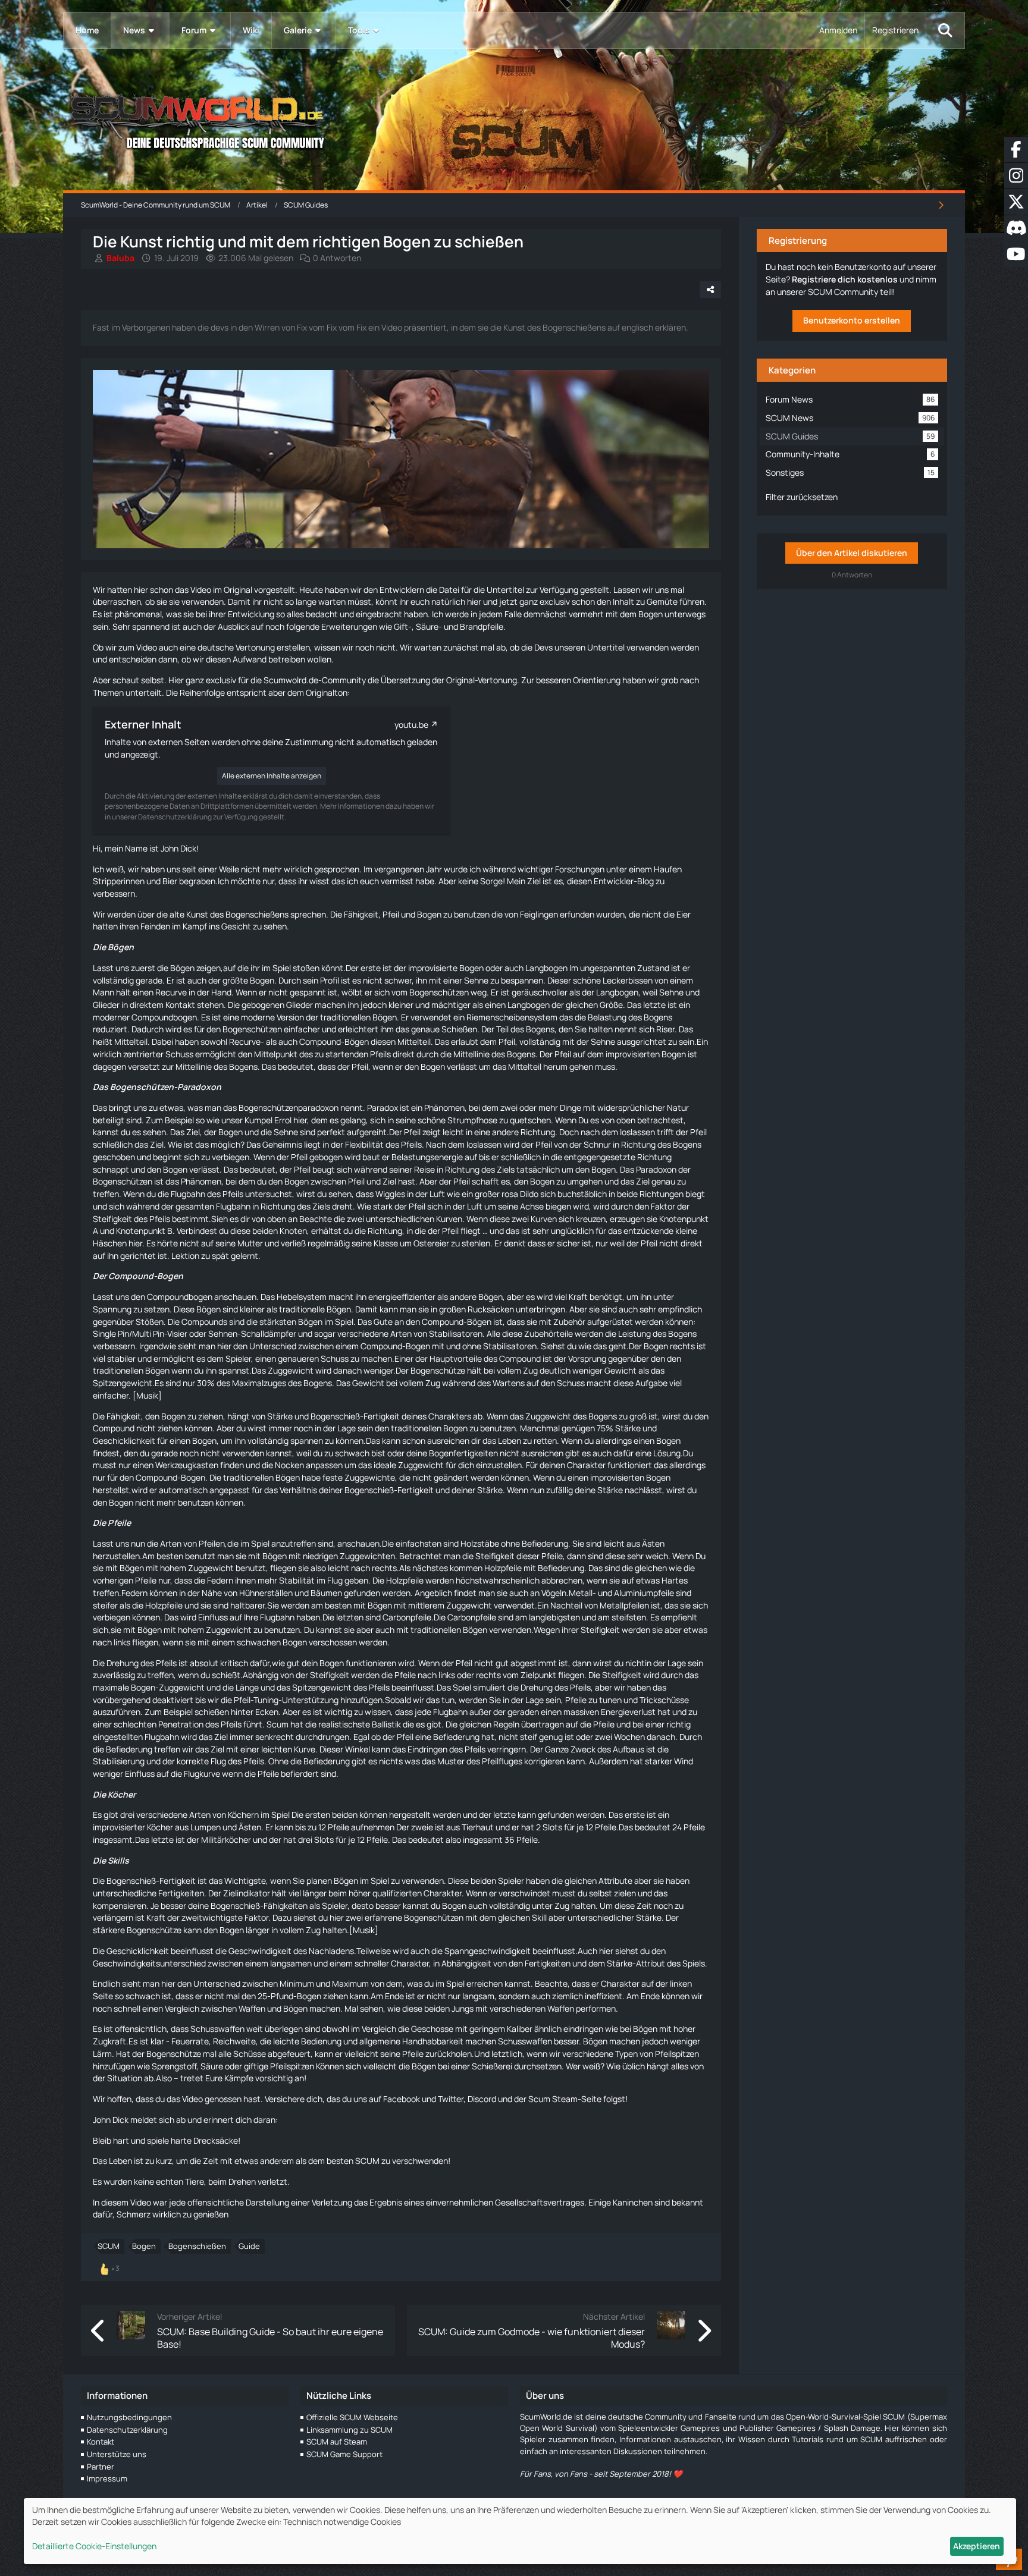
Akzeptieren (977, 2546)
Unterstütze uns (117, 2454)
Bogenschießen (197, 2246)
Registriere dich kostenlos (845, 279)
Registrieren (895, 30)
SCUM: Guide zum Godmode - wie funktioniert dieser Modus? (532, 2338)
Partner (101, 2467)
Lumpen (206, 1827)
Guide (249, 2246)
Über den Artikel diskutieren (852, 553)
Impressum (107, 2478)
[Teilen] (710, 290)
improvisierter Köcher (133, 1827)
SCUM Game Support (344, 2454)
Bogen (144, 2246)
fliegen (283, 1568)
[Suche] (945, 30)
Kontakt (101, 2442)
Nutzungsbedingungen (129, 2417)
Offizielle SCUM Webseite (352, 2417)
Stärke (280, 1416)
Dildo (529, 1194)
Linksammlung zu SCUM (350, 2430)
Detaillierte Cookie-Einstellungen (94, 2546)
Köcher (122, 1794)
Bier (170, 881)
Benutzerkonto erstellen (852, 320)
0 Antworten (337, 258)
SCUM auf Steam (337, 2442)
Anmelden (838, 30)
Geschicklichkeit (124, 1441)
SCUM (109, 2246)
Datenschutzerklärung (127, 2430)
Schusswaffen (217, 2029)
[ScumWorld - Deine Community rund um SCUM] (514, 119)
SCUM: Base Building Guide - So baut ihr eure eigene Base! (270, 2338)
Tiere (195, 2181)
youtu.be (411, 725)
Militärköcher (226, 1840)
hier (141, 590)
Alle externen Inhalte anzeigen (272, 776)
